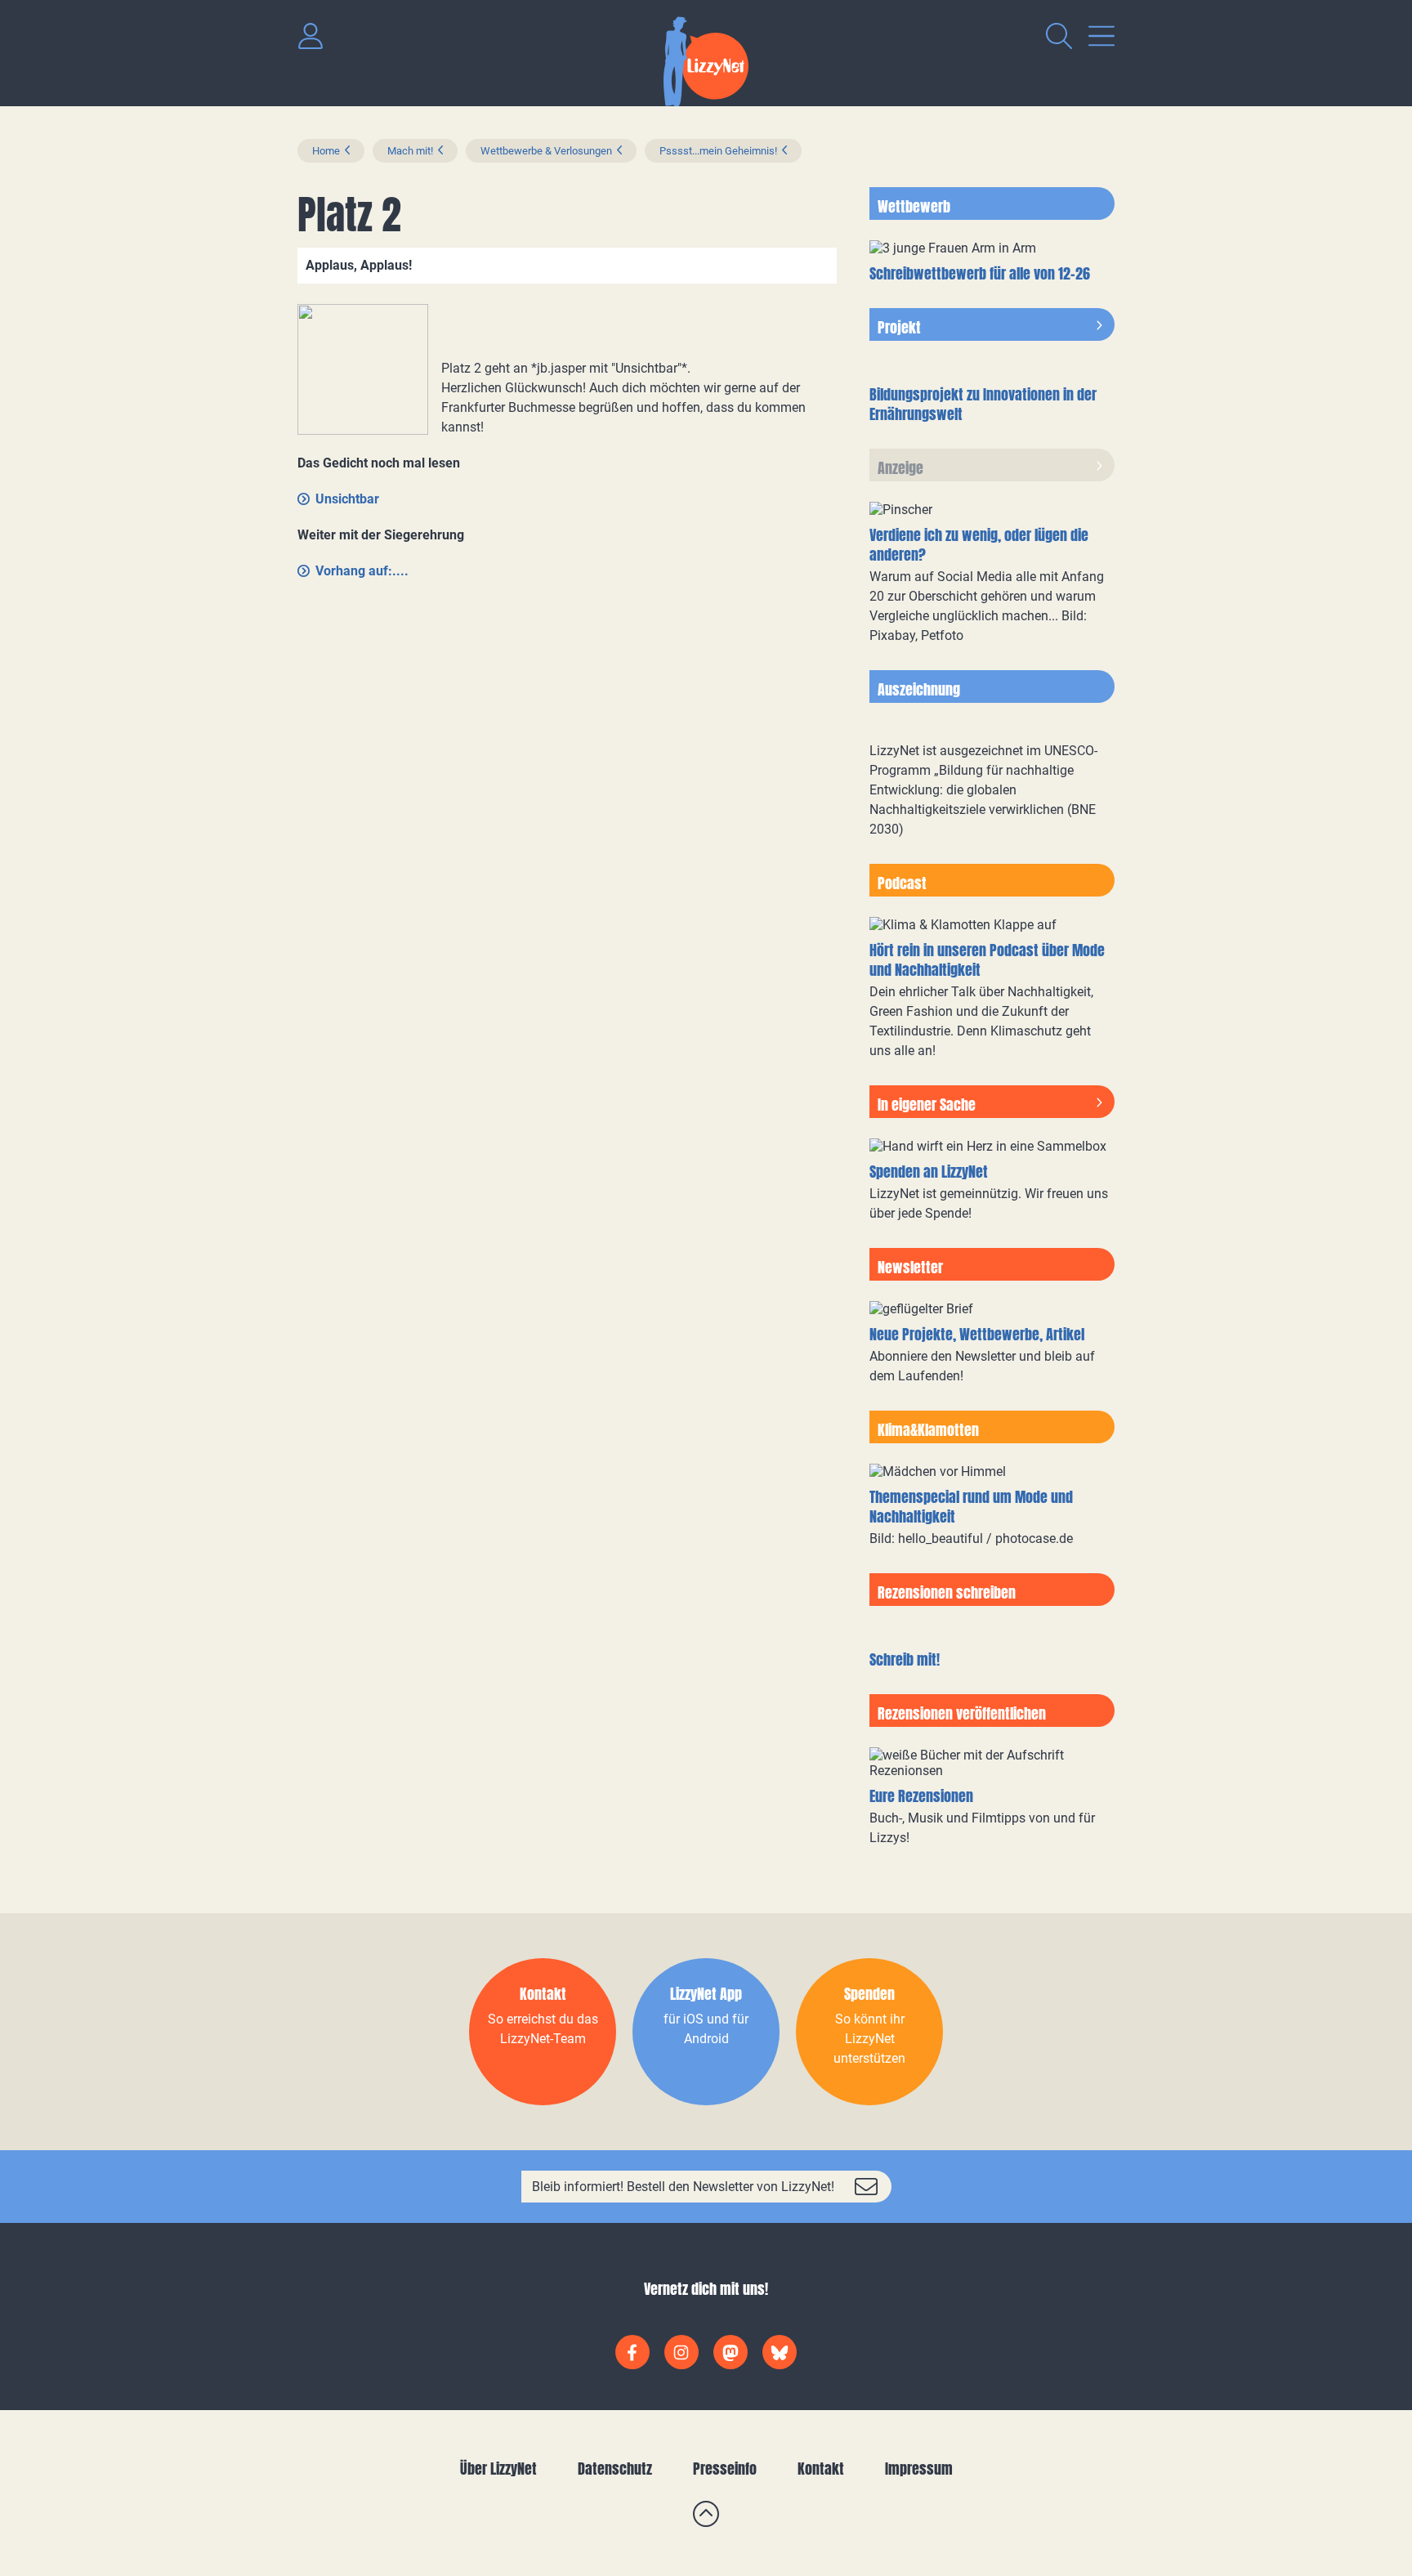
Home (326, 151)
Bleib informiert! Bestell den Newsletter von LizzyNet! (683, 2187)
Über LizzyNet (498, 2469)
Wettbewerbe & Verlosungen (546, 151)
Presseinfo (725, 2469)
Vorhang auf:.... (362, 571)
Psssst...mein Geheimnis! (718, 151)
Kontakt (821, 2469)
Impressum (919, 2469)
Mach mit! (410, 151)
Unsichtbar (347, 499)
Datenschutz (615, 2469)
